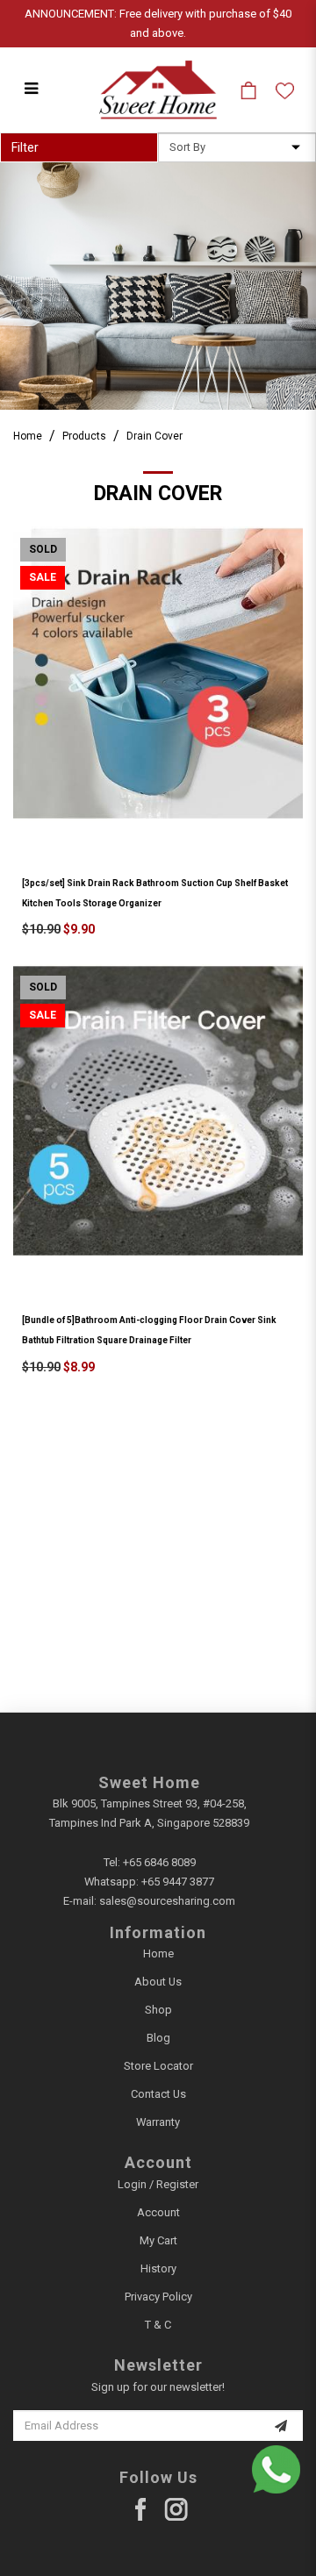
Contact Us (158, 2094)
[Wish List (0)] (285, 90)
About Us (158, 1982)
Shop (158, 2010)
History (158, 2268)
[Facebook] (141, 2510)
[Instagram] (176, 2510)
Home (28, 436)
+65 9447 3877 (178, 1882)
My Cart (158, 2240)
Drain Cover (154, 436)
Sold (43, 549)
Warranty (158, 2122)
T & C (158, 2325)
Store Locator (158, 2066)
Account (158, 2212)
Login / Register (158, 2184)
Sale (43, 577)
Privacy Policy (158, 2297)
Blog (158, 2038)
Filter (25, 147)
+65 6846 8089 (159, 1862)
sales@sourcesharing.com (167, 1901)
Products (84, 436)
